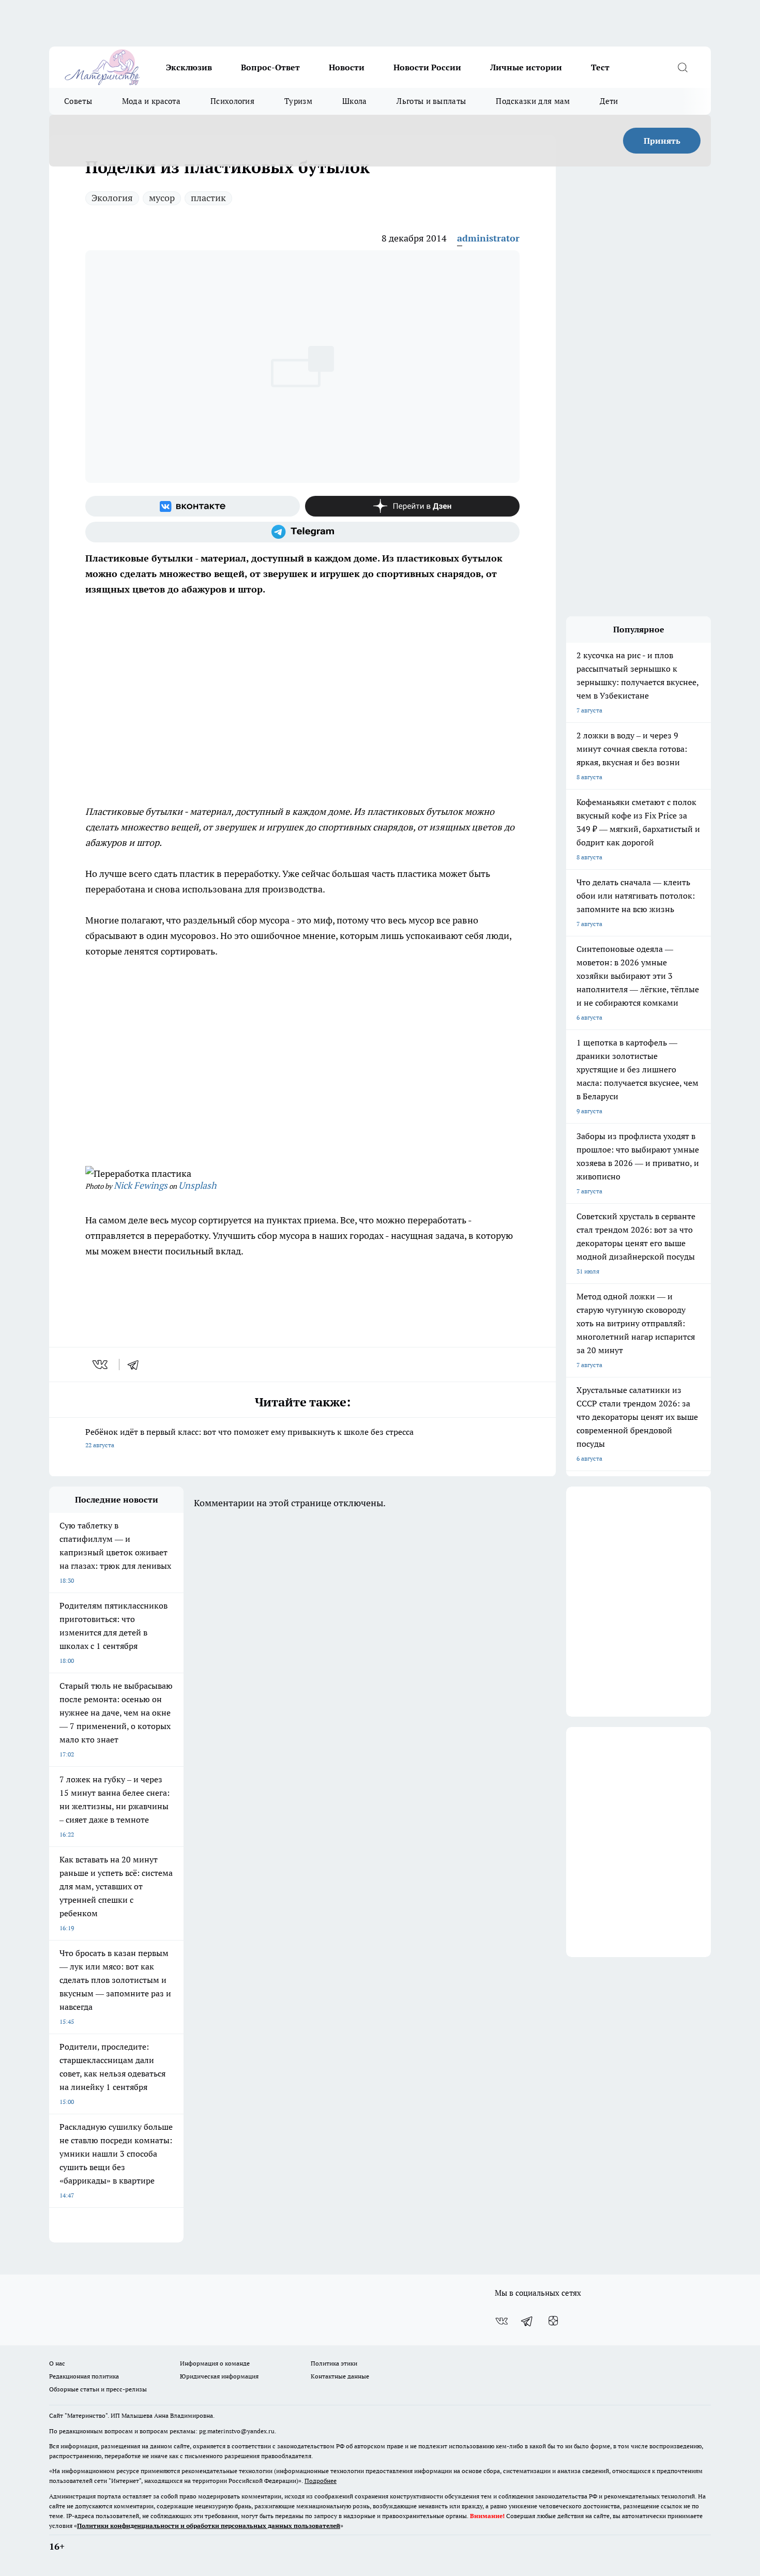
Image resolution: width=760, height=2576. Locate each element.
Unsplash (197, 1185)
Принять (662, 141)
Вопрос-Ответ (270, 67)
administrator (488, 238)
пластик (208, 198)
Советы (78, 101)
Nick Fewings (141, 1185)
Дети (609, 101)
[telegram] (136, 1365)
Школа (355, 101)
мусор (162, 198)
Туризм (298, 101)
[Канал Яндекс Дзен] (412, 506)
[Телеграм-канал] (302, 532)
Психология (232, 101)
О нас (57, 2363)
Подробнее (321, 2481)
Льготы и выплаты (431, 101)
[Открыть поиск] (682, 67)
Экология (112, 198)
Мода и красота (151, 101)
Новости (347, 67)
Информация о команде (215, 2363)
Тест (600, 67)
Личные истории (526, 67)
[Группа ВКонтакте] (193, 506)
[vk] (101, 1365)
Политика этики (334, 2363)
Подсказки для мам (533, 101)
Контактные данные (340, 2376)
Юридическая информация (219, 2376)
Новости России (427, 67)
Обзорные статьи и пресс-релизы (98, 2389)
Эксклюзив (189, 67)
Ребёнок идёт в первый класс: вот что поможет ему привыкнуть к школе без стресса (249, 1438)
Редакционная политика (84, 2376)
